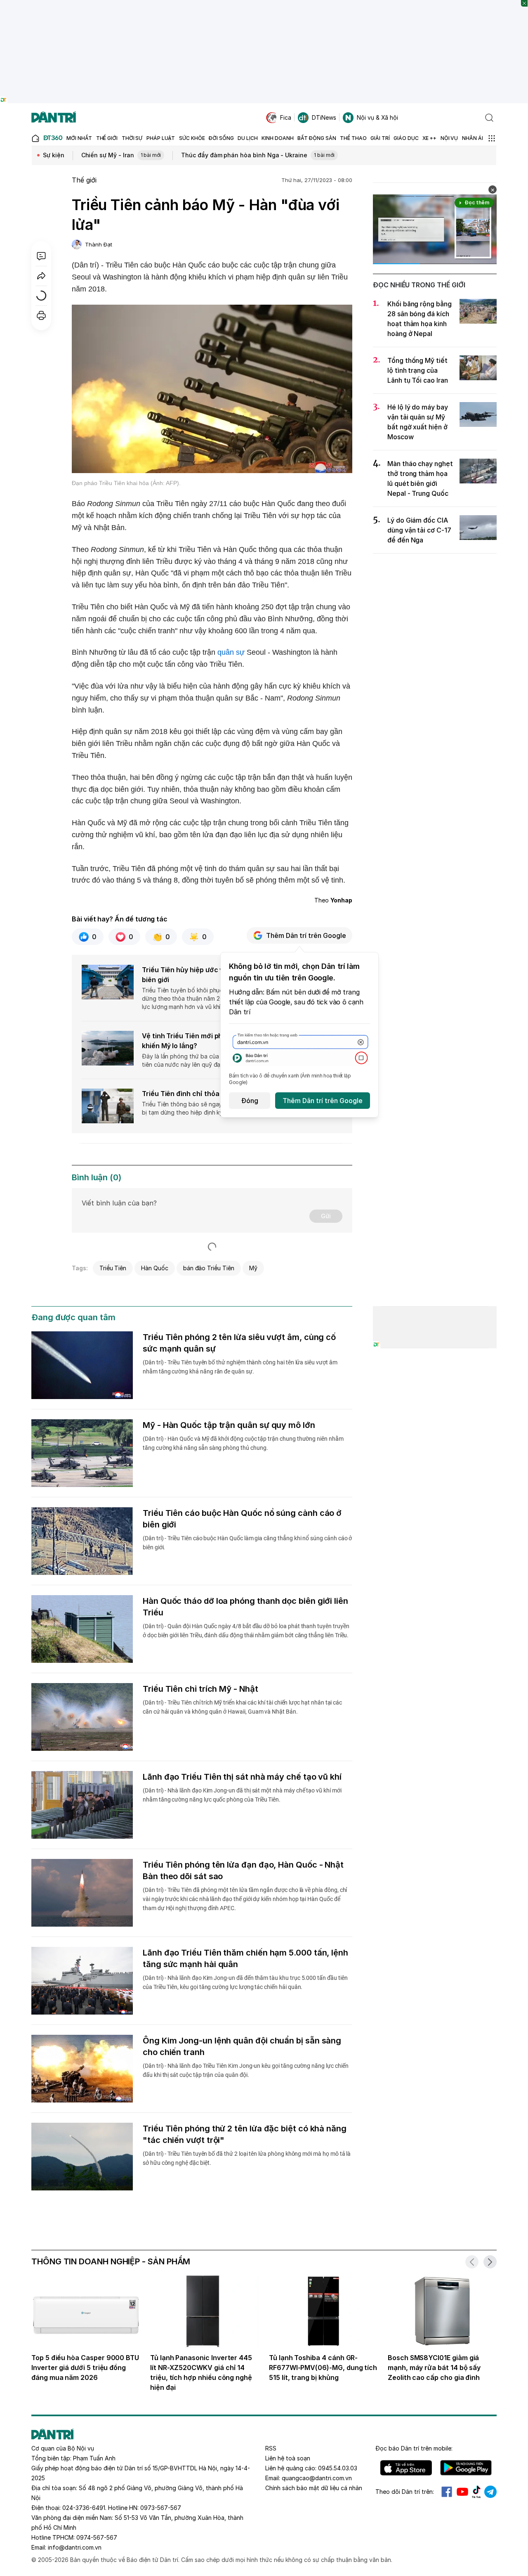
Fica (286, 117)
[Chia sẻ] (41, 276)
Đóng (250, 1101)
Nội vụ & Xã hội (377, 117)
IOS (406, 2468)
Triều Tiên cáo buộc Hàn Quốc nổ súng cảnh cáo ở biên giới (242, 1519)
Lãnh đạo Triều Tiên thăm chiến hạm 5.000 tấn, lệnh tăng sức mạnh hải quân (245, 1958)
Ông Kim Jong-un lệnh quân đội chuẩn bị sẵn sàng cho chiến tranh (242, 2046)
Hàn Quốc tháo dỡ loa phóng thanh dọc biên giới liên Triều (245, 1607)
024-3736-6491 (84, 2508)
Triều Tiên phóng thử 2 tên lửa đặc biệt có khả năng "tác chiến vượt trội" (245, 2134)
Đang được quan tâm (73, 1317)
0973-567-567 (161, 2508)
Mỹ (253, 1268)
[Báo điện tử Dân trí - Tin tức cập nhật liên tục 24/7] (54, 118)
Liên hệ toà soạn (288, 2458)
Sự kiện (54, 155)
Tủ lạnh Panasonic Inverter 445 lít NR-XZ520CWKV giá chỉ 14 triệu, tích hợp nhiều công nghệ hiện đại (201, 2372)
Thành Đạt (99, 244)
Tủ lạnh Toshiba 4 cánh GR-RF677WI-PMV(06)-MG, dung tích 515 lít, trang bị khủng (323, 2368)
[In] (41, 315)
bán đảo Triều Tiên (209, 1268)
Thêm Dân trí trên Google (306, 935)
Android (466, 2468)
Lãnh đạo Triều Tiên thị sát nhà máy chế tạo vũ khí (242, 1777)
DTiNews (324, 117)
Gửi (326, 1216)
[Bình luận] (41, 256)
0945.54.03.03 (338, 2468)
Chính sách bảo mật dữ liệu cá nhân (314, 2488)
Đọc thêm (477, 202)
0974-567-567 (97, 2537)
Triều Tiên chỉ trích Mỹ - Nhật (200, 1689)
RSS (271, 2448)
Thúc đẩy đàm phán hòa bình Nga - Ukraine (258, 155)
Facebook (447, 2492)
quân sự (231, 652)
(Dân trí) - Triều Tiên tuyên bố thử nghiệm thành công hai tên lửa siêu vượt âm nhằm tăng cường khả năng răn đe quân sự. (240, 1367)
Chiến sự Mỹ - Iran (121, 155)
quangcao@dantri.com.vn (317, 2478)
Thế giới (84, 180)
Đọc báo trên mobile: (414, 2448)
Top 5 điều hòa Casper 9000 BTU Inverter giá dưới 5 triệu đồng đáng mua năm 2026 (85, 2368)
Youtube (462, 2492)
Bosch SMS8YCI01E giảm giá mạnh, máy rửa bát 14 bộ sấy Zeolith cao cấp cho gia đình (434, 2368)
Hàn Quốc (155, 1268)
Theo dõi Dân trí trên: (405, 2492)
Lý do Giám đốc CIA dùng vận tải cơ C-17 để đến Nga (419, 530)
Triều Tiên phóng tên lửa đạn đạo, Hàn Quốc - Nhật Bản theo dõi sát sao (243, 1870)
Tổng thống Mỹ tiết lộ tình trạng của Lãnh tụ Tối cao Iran (418, 370)
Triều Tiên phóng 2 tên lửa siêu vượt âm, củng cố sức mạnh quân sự (239, 1343)
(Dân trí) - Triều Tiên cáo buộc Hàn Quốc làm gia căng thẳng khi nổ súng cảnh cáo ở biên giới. (247, 1543)
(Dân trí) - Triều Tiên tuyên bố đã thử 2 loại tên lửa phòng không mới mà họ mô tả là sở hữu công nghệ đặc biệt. (247, 2158)
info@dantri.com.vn (75, 2547)
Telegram (490, 2492)
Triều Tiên (113, 1268)
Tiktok (476, 2492)
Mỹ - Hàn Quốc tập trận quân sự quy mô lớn (229, 1425)
